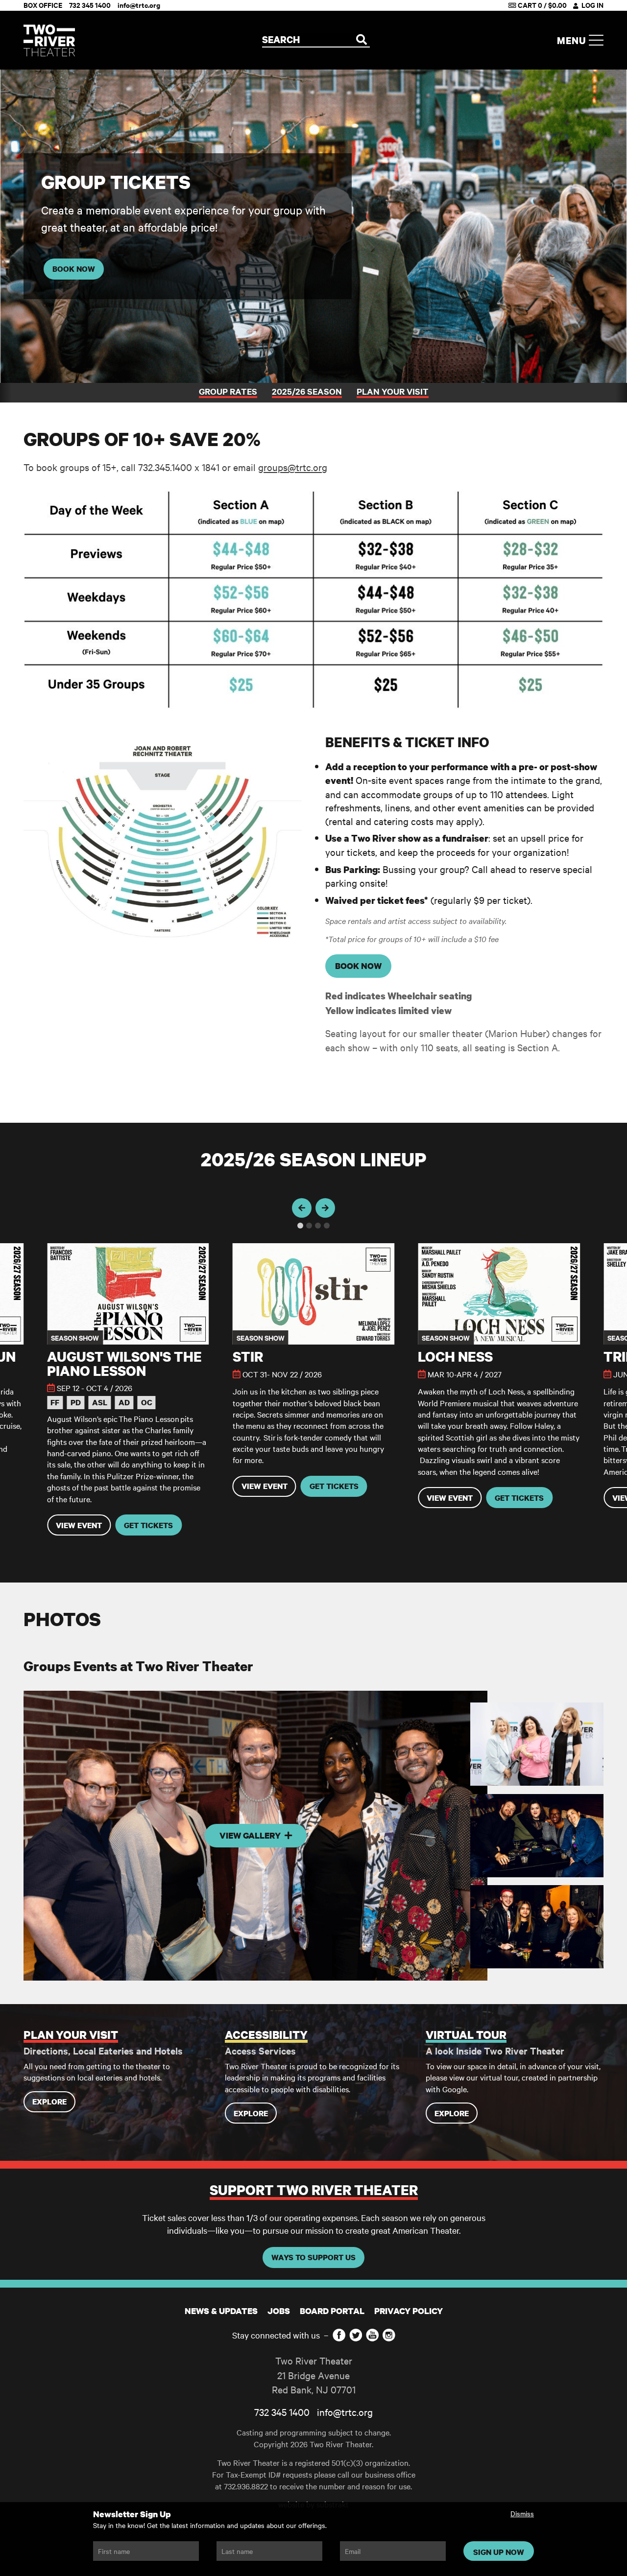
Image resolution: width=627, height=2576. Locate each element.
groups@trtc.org (293, 467)
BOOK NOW (74, 269)
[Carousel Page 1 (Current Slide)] (300, 1226)
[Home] (49, 40)
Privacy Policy (409, 2311)
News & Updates (221, 2311)
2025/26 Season (307, 391)
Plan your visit (393, 391)
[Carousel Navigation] (313, 1208)
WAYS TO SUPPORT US (313, 2257)
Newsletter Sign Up (132, 2514)
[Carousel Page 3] (318, 1226)
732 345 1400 (282, 2412)
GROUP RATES (228, 391)
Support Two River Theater (314, 2190)
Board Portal (332, 2311)
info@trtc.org (345, 2412)
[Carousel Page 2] (309, 1226)
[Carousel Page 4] (327, 1226)
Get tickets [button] (148, 1525)
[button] (128, 1389)
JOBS (279, 2311)
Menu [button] (573, 40)
